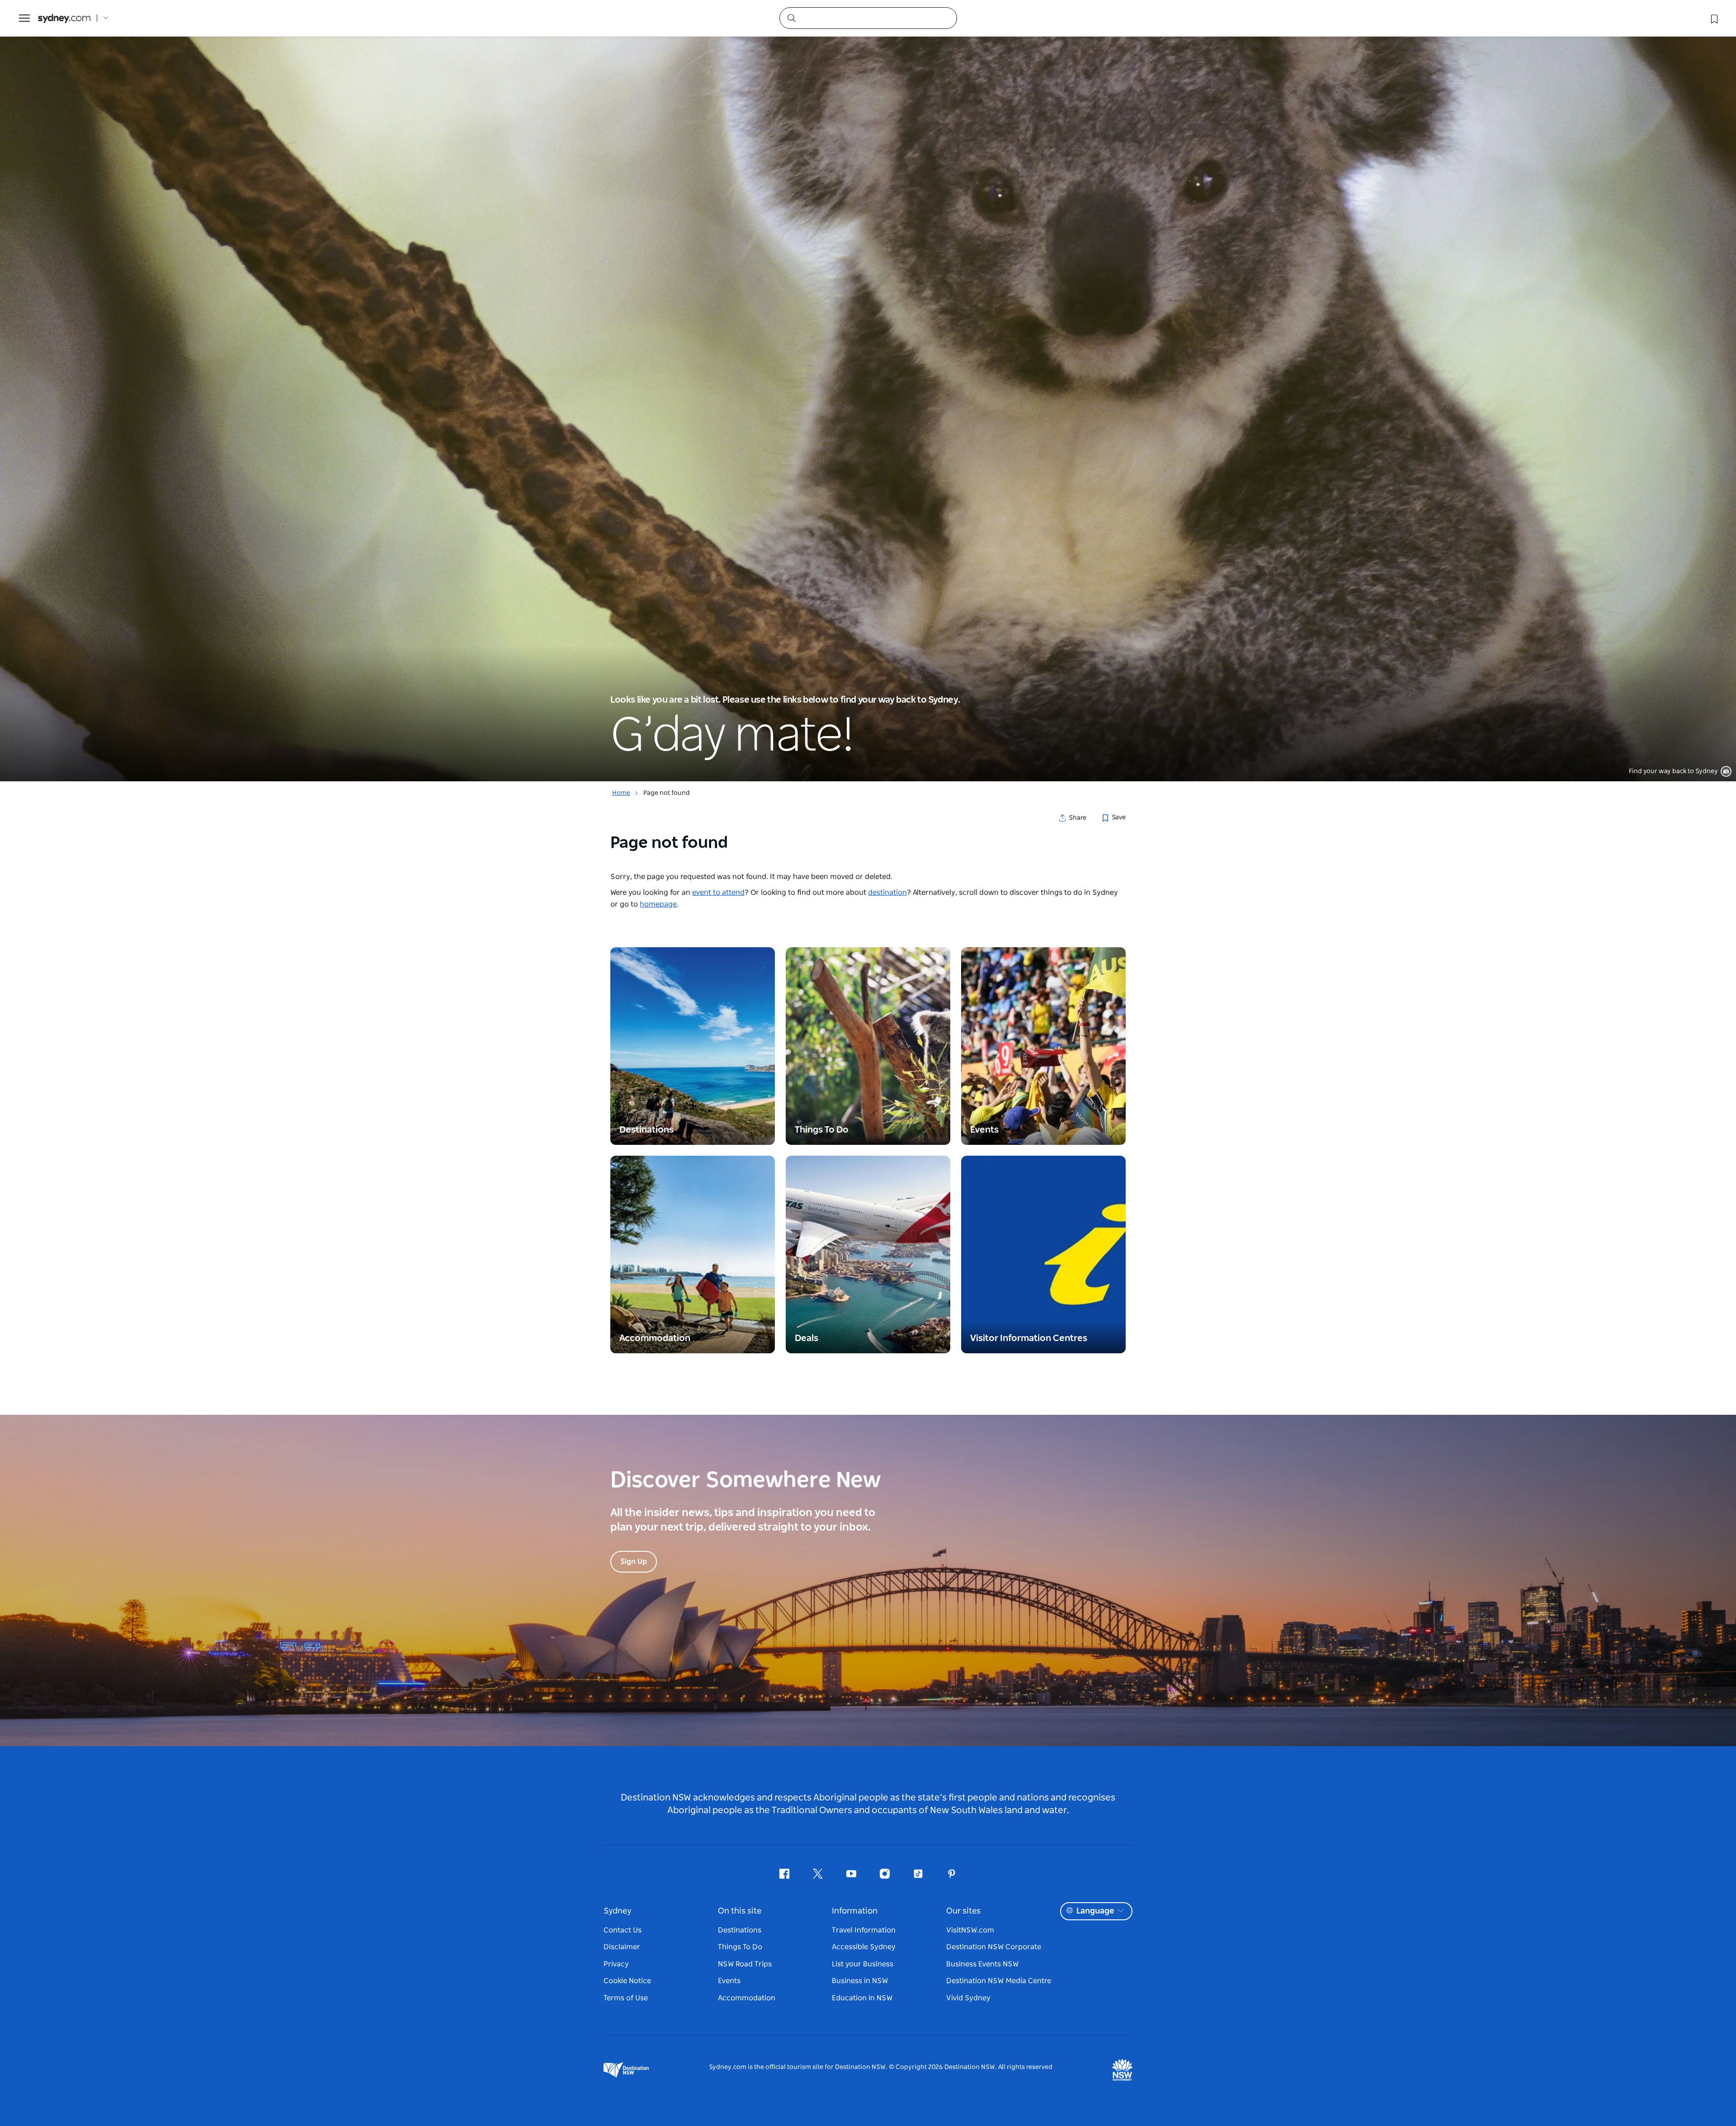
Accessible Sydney (864, 1947)
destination (887, 893)
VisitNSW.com (970, 1930)
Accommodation (747, 1998)
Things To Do (740, 1947)
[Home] (64, 18)
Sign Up (634, 1562)
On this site (740, 1911)
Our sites (963, 1911)
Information (855, 1911)
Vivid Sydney (968, 1998)
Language (1095, 1911)
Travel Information (864, 1930)
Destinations (740, 1930)
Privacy (616, 1964)
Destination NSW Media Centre (999, 1981)
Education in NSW (862, 1998)
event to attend (718, 893)
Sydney (618, 1911)
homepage (658, 904)
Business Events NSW (982, 1964)
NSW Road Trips (745, 1964)
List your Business (863, 1964)
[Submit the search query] (791, 18)
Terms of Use (626, 1998)
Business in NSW (860, 1981)
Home (621, 793)
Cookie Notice (627, 1981)
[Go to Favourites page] (1713, 18)
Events (729, 1981)
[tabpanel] (868, 391)
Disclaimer (622, 1947)
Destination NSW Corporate (994, 1947)
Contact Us (623, 1930)
